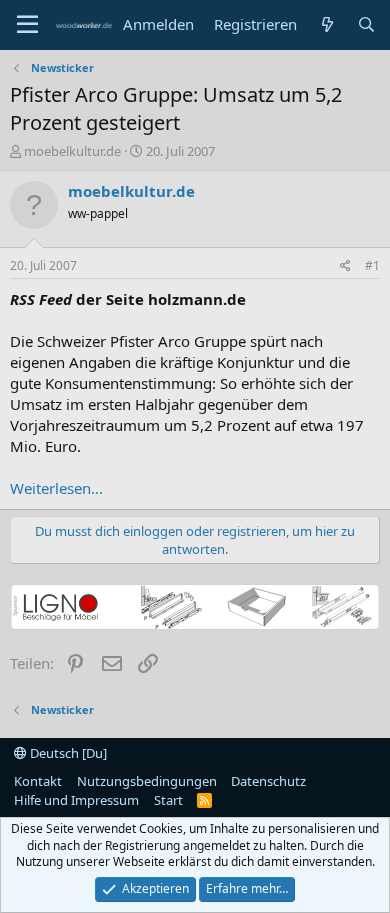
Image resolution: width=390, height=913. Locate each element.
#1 (372, 265)
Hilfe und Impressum (76, 800)
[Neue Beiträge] (326, 24)
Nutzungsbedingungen (147, 781)
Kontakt (38, 781)
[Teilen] (345, 266)
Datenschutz (268, 781)
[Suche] (366, 24)
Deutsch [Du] (67, 753)
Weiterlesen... (56, 488)
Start (168, 800)
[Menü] (27, 25)
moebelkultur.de (72, 151)
